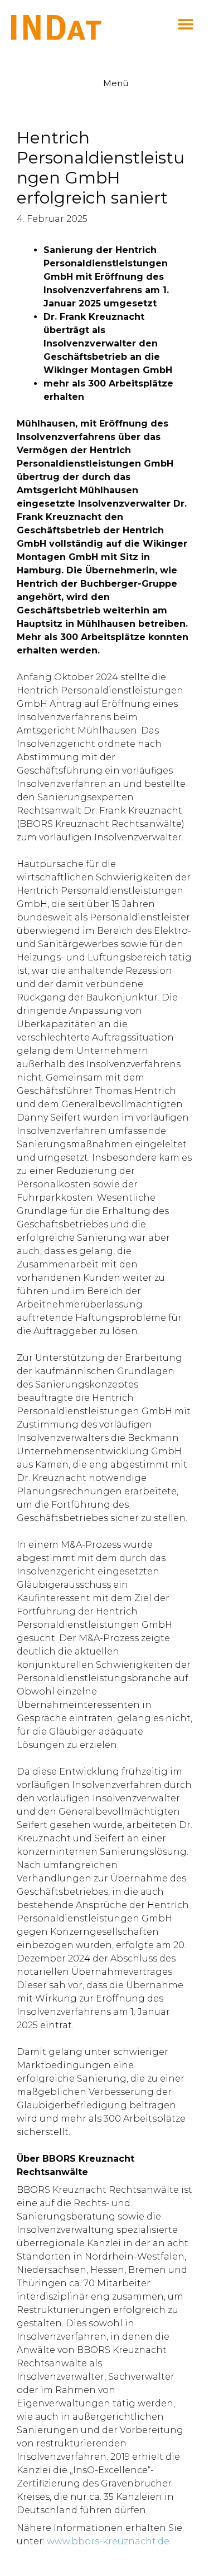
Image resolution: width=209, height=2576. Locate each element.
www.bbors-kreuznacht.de (108, 2541)
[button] (185, 24)
